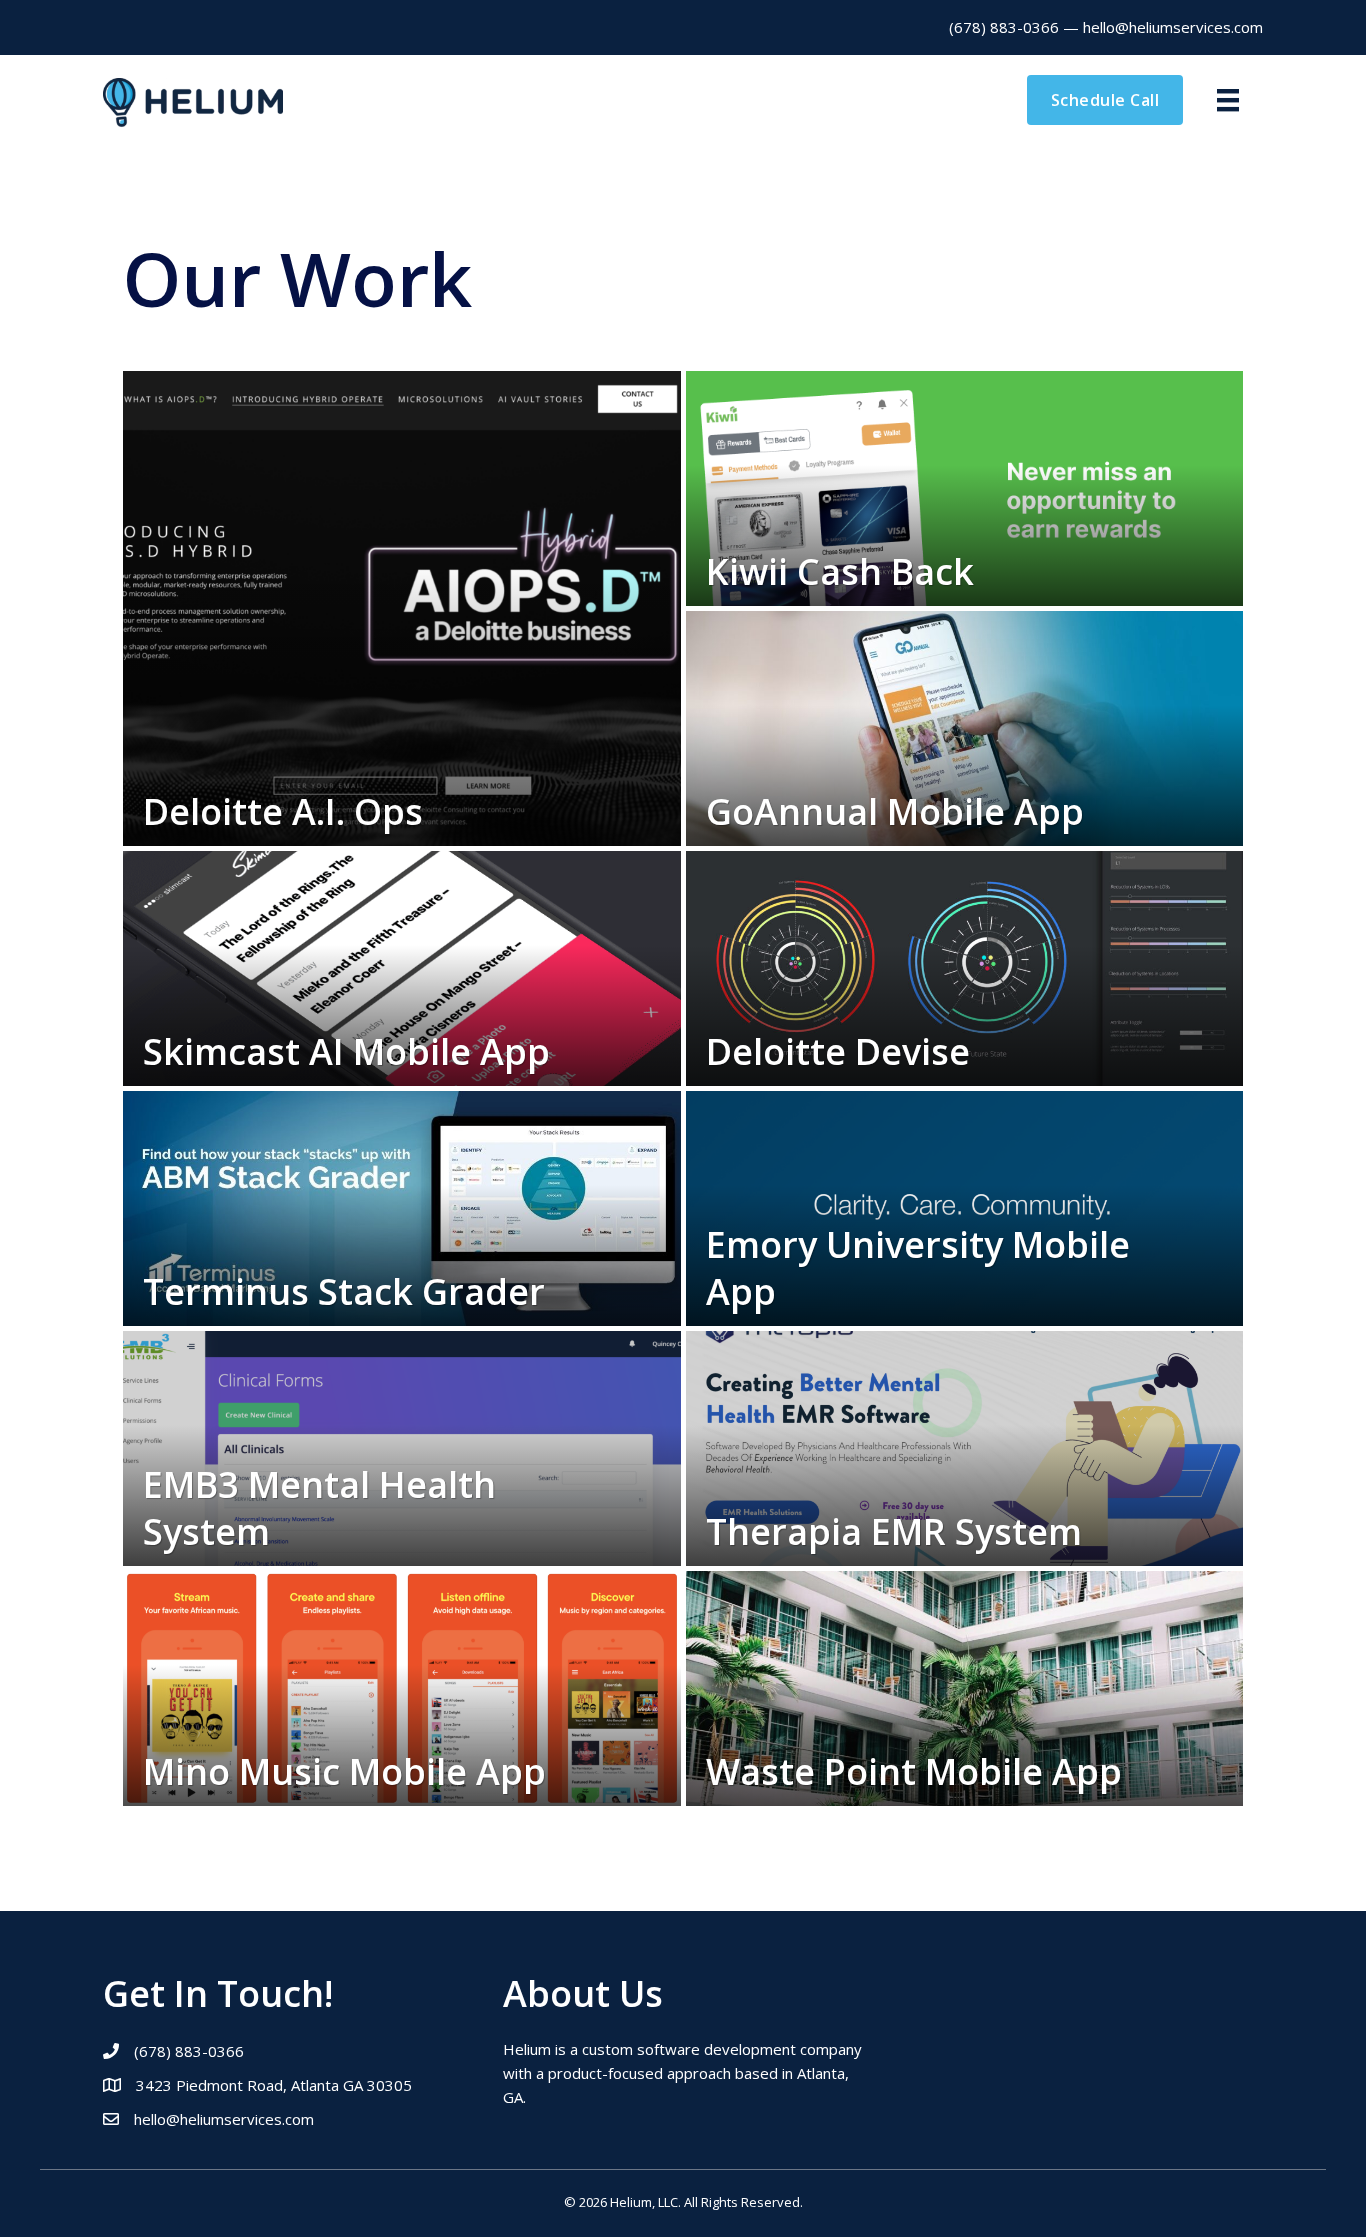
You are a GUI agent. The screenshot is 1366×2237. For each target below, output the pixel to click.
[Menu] (1228, 100)
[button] (1105, 100)
